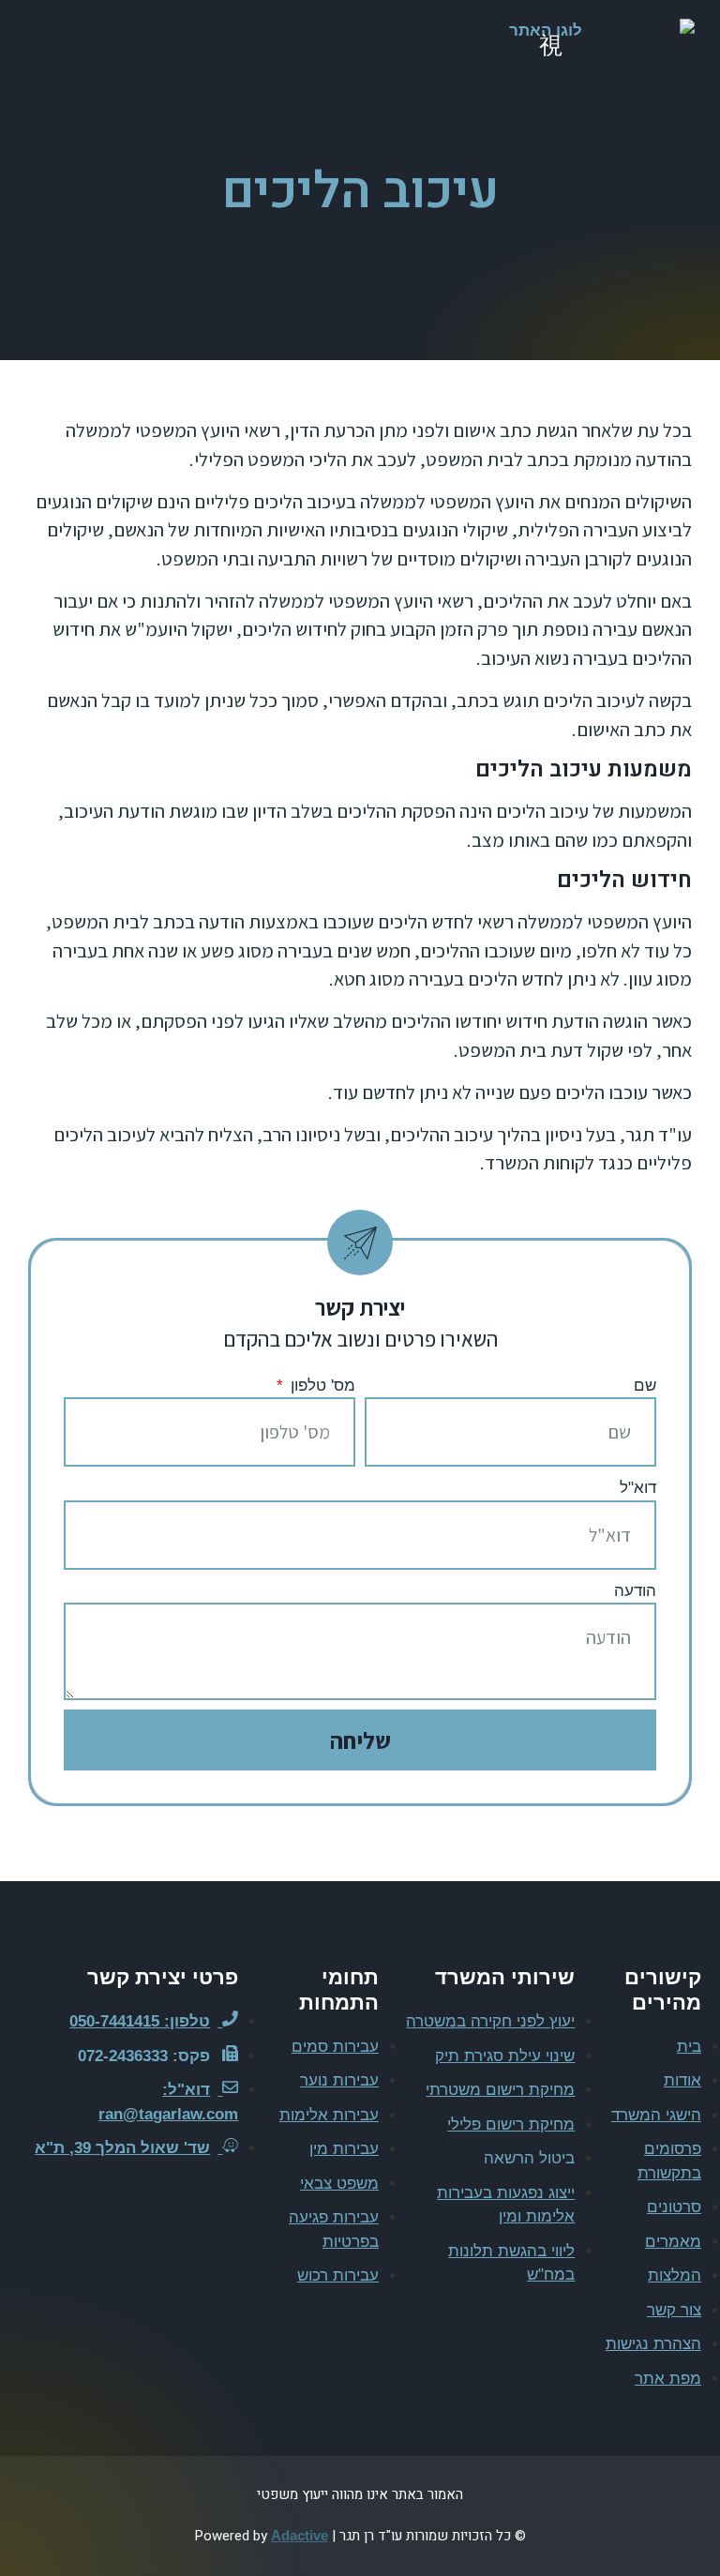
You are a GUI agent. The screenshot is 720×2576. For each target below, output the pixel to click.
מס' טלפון (321, 1386)
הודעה (635, 1591)
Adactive (300, 2535)
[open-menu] (550, 47)
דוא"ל (638, 1488)
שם (645, 1386)
